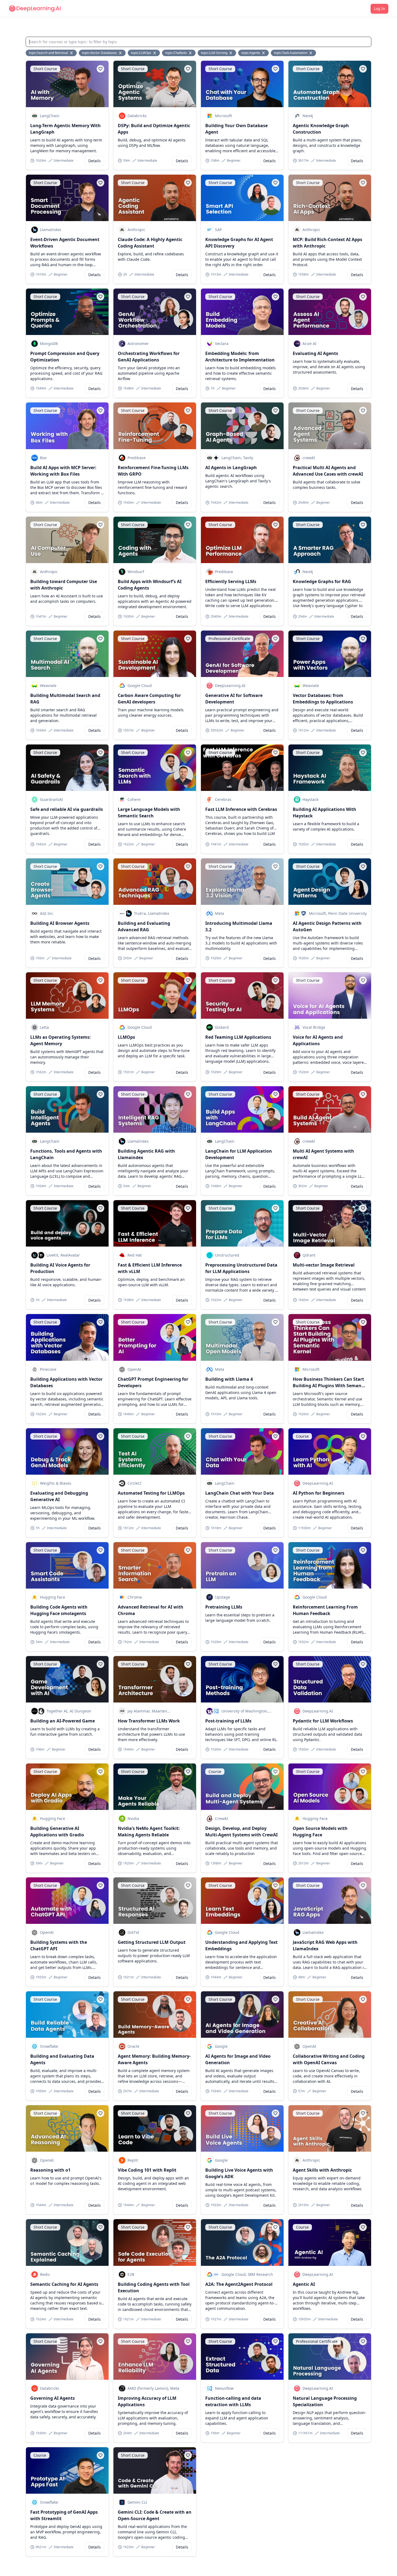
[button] (100, 69)
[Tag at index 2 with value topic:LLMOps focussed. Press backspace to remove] (155, 53)
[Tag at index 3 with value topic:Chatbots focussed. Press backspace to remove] (191, 53)
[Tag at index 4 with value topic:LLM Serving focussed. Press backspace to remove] (231, 53)
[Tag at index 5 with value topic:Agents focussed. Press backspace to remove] (264, 53)
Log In (379, 9)
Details (95, 161)
